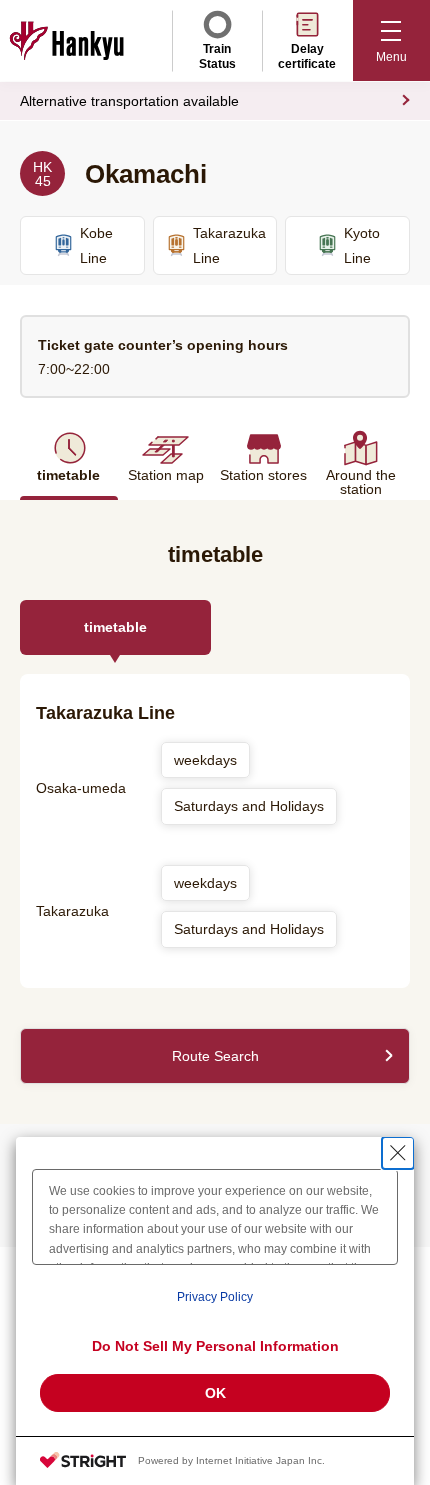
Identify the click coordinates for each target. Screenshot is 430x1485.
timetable (68, 474)
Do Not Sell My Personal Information (215, 1346)
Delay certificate (307, 56)
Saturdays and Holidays (249, 806)
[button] (391, 40)
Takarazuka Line (229, 245)
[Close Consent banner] (398, 1153)
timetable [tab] (115, 627)
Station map (166, 474)
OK (215, 1393)
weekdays (205, 760)
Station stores (263, 474)
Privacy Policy (215, 1297)
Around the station (361, 481)
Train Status (217, 56)
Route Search (215, 1056)
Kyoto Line (362, 245)
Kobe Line (96, 245)
